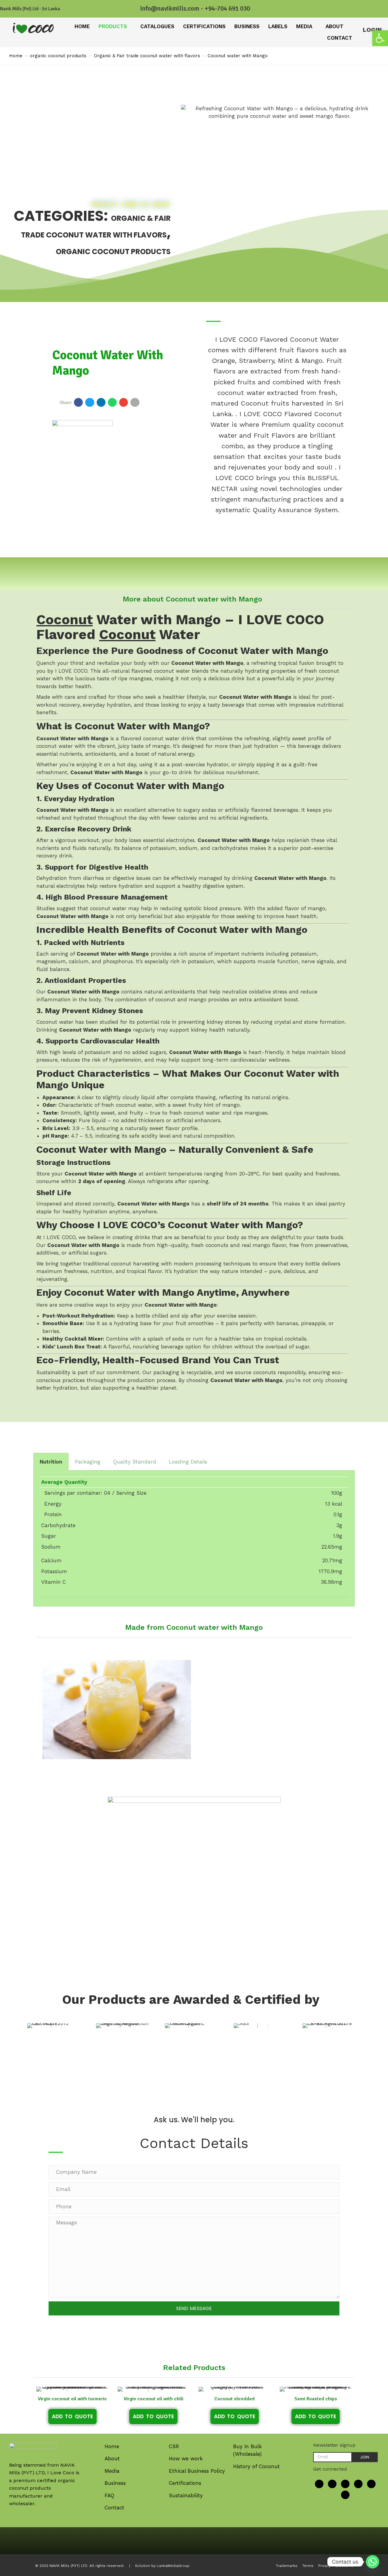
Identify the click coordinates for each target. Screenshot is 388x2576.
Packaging (88, 1462)
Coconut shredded (234, 2399)
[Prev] (362, 56)
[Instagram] (345, 2495)
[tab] (51, 1462)
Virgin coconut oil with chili (154, 2399)
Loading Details (188, 1462)
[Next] (375, 56)
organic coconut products (113, 252)
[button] (380, 38)
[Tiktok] (371, 2484)
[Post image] (56, 2026)
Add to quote (72, 2416)
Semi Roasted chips (316, 2399)
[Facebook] (319, 2484)
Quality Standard (135, 1462)
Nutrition (51, 1462)
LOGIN (372, 30)
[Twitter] (332, 2484)
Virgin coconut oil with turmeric (72, 2399)
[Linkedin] (358, 2484)
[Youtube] (345, 2484)
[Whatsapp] (373, 2562)
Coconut (65, 620)
